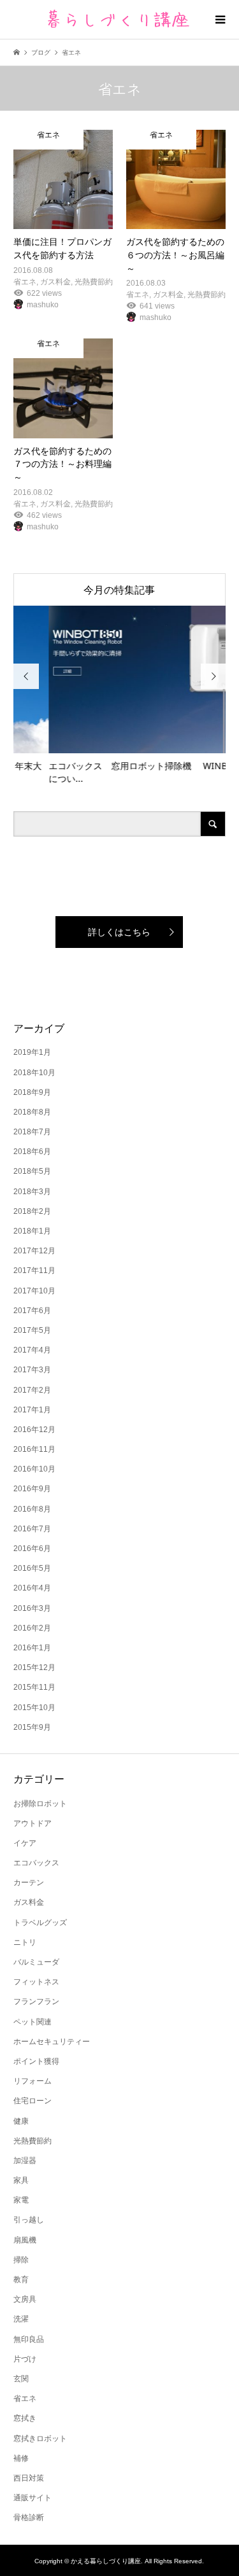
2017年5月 (32, 1330)
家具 (21, 2180)
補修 (21, 2458)
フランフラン (36, 2002)
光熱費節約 (33, 2141)
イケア (25, 1843)
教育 (21, 2280)
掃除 (21, 2260)
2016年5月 (32, 1568)
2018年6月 (32, 1152)
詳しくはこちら (119, 932)
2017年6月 (32, 1311)
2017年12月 (34, 1251)
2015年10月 (34, 1708)
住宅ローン (33, 2101)
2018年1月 (32, 1231)
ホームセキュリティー (52, 2042)
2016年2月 (32, 1628)
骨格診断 (29, 2517)
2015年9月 (32, 1727)
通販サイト (33, 2498)
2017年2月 (32, 1390)
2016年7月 (32, 1529)
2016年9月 (32, 1489)
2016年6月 (32, 1549)
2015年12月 (34, 1667)
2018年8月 (32, 1112)
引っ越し (29, 2220)
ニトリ (25, 1942)
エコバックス (36, 1863)
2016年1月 (32, 1648)
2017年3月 (32, 1370)
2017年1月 (32, 1410)
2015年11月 (34, 1687)
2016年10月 (34, 1469)
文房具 (25, 2299)
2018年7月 (32, 1132)
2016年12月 (34, 1430)
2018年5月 (32, 1171)
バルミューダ (36, 1962)
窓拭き (25, 2418)
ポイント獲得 (36, 2061)
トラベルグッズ (40, 1923)
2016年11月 (34, 1449)
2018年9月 (32, 1092)
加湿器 (25, 2161)
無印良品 (29, 2339)
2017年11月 (34, 1271)
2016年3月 (32, 1608)
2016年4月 (32, 1588)
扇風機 (25, 2240)
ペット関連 (33, 2022)
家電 (21, 2200)
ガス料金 (29, 1902)
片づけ (25, 2359)
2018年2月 (32, 1211)
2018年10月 (34, 1073)
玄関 (21, 2379)
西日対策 (29, 2478)
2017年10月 (34, 1291)
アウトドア (33, 1823)
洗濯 (21, 2319)
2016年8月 (32, 1509)
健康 (21, 2121)
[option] (120, 696)
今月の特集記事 (119, 590)
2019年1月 (32, 1052)
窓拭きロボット (40, 2439)
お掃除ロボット (40, 1804)
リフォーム (33, 2081)
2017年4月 (32, 1350)
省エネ (25, 2398)
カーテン (29, 1883)
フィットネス (36, 1982)
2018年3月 (32, 1192)
